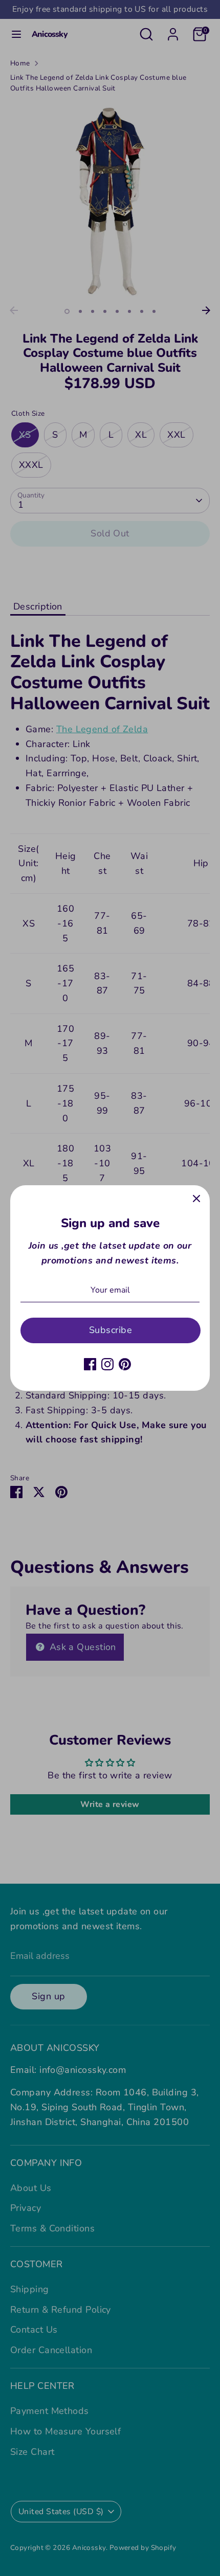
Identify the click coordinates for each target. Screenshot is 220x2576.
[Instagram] (107, 1364)
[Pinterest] (125, 1364)
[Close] (196, 1199)
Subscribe (111, 1330)
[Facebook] (90, 1364)
